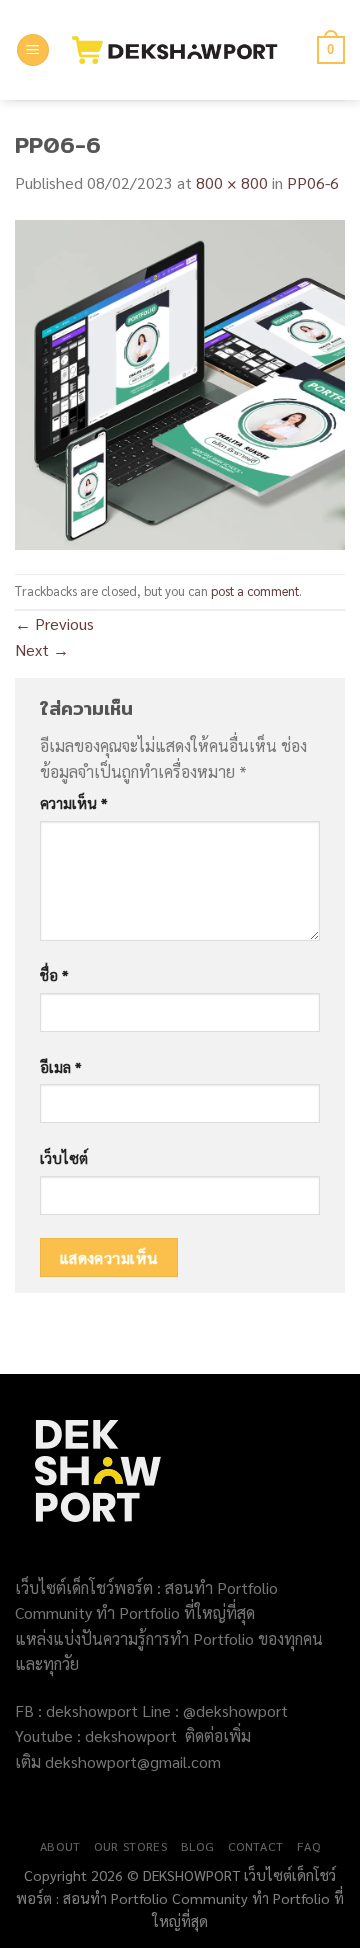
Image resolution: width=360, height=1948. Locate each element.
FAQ (308, 1846)
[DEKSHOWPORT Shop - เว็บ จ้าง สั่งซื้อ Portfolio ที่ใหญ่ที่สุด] (183, 50)
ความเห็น (73, 803)
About (60, 1846)
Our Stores (130, 1846)
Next (42, 649)
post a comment (255, 590)
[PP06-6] (180, 382)
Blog (197, 1846)
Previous (54, 623)
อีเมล (60, 1067)
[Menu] (33, 50)
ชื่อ (54, 975)
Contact (256, 1846)
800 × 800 (232, 182)
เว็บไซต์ (64, 1158)
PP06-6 (313, 182)
